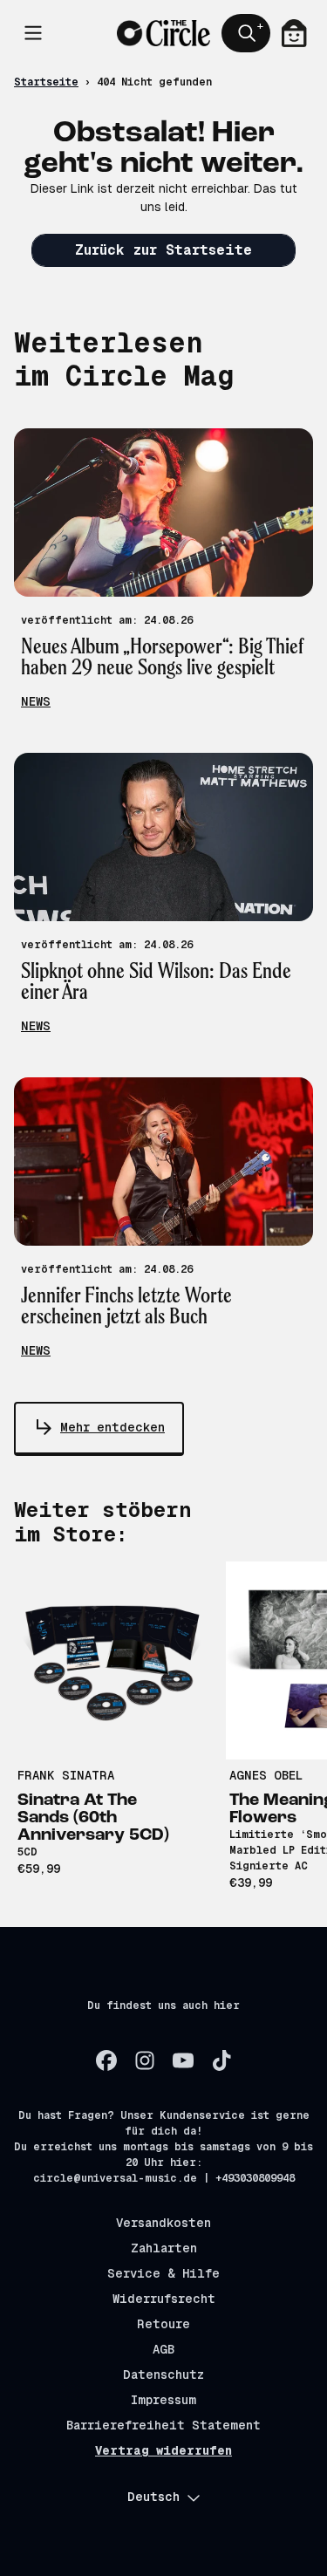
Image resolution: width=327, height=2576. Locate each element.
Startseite (46, 82)
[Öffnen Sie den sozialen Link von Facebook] (106, 2060)
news (36, 701)
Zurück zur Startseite (163, 250)
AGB (163, 2349)
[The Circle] (163, 33)
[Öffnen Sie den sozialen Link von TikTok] (221, 2060)
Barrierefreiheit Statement (163, 2425)
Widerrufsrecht (164, 2299)
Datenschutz (163, 2374)
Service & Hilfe (163, 2273)
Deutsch (153, 2497)
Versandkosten (163, 2223)
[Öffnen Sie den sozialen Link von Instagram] (145, 2060)
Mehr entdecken (112, 1427)
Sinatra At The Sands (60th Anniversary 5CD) (93, 1818)
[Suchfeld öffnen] (246, 33)
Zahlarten (164, 2248)
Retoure (163, 2324)
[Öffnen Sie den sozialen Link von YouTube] (183, 2060)
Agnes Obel (266, 1775)
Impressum (163, 2400)
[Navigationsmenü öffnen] (33, 33)
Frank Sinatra (66, 1775)
